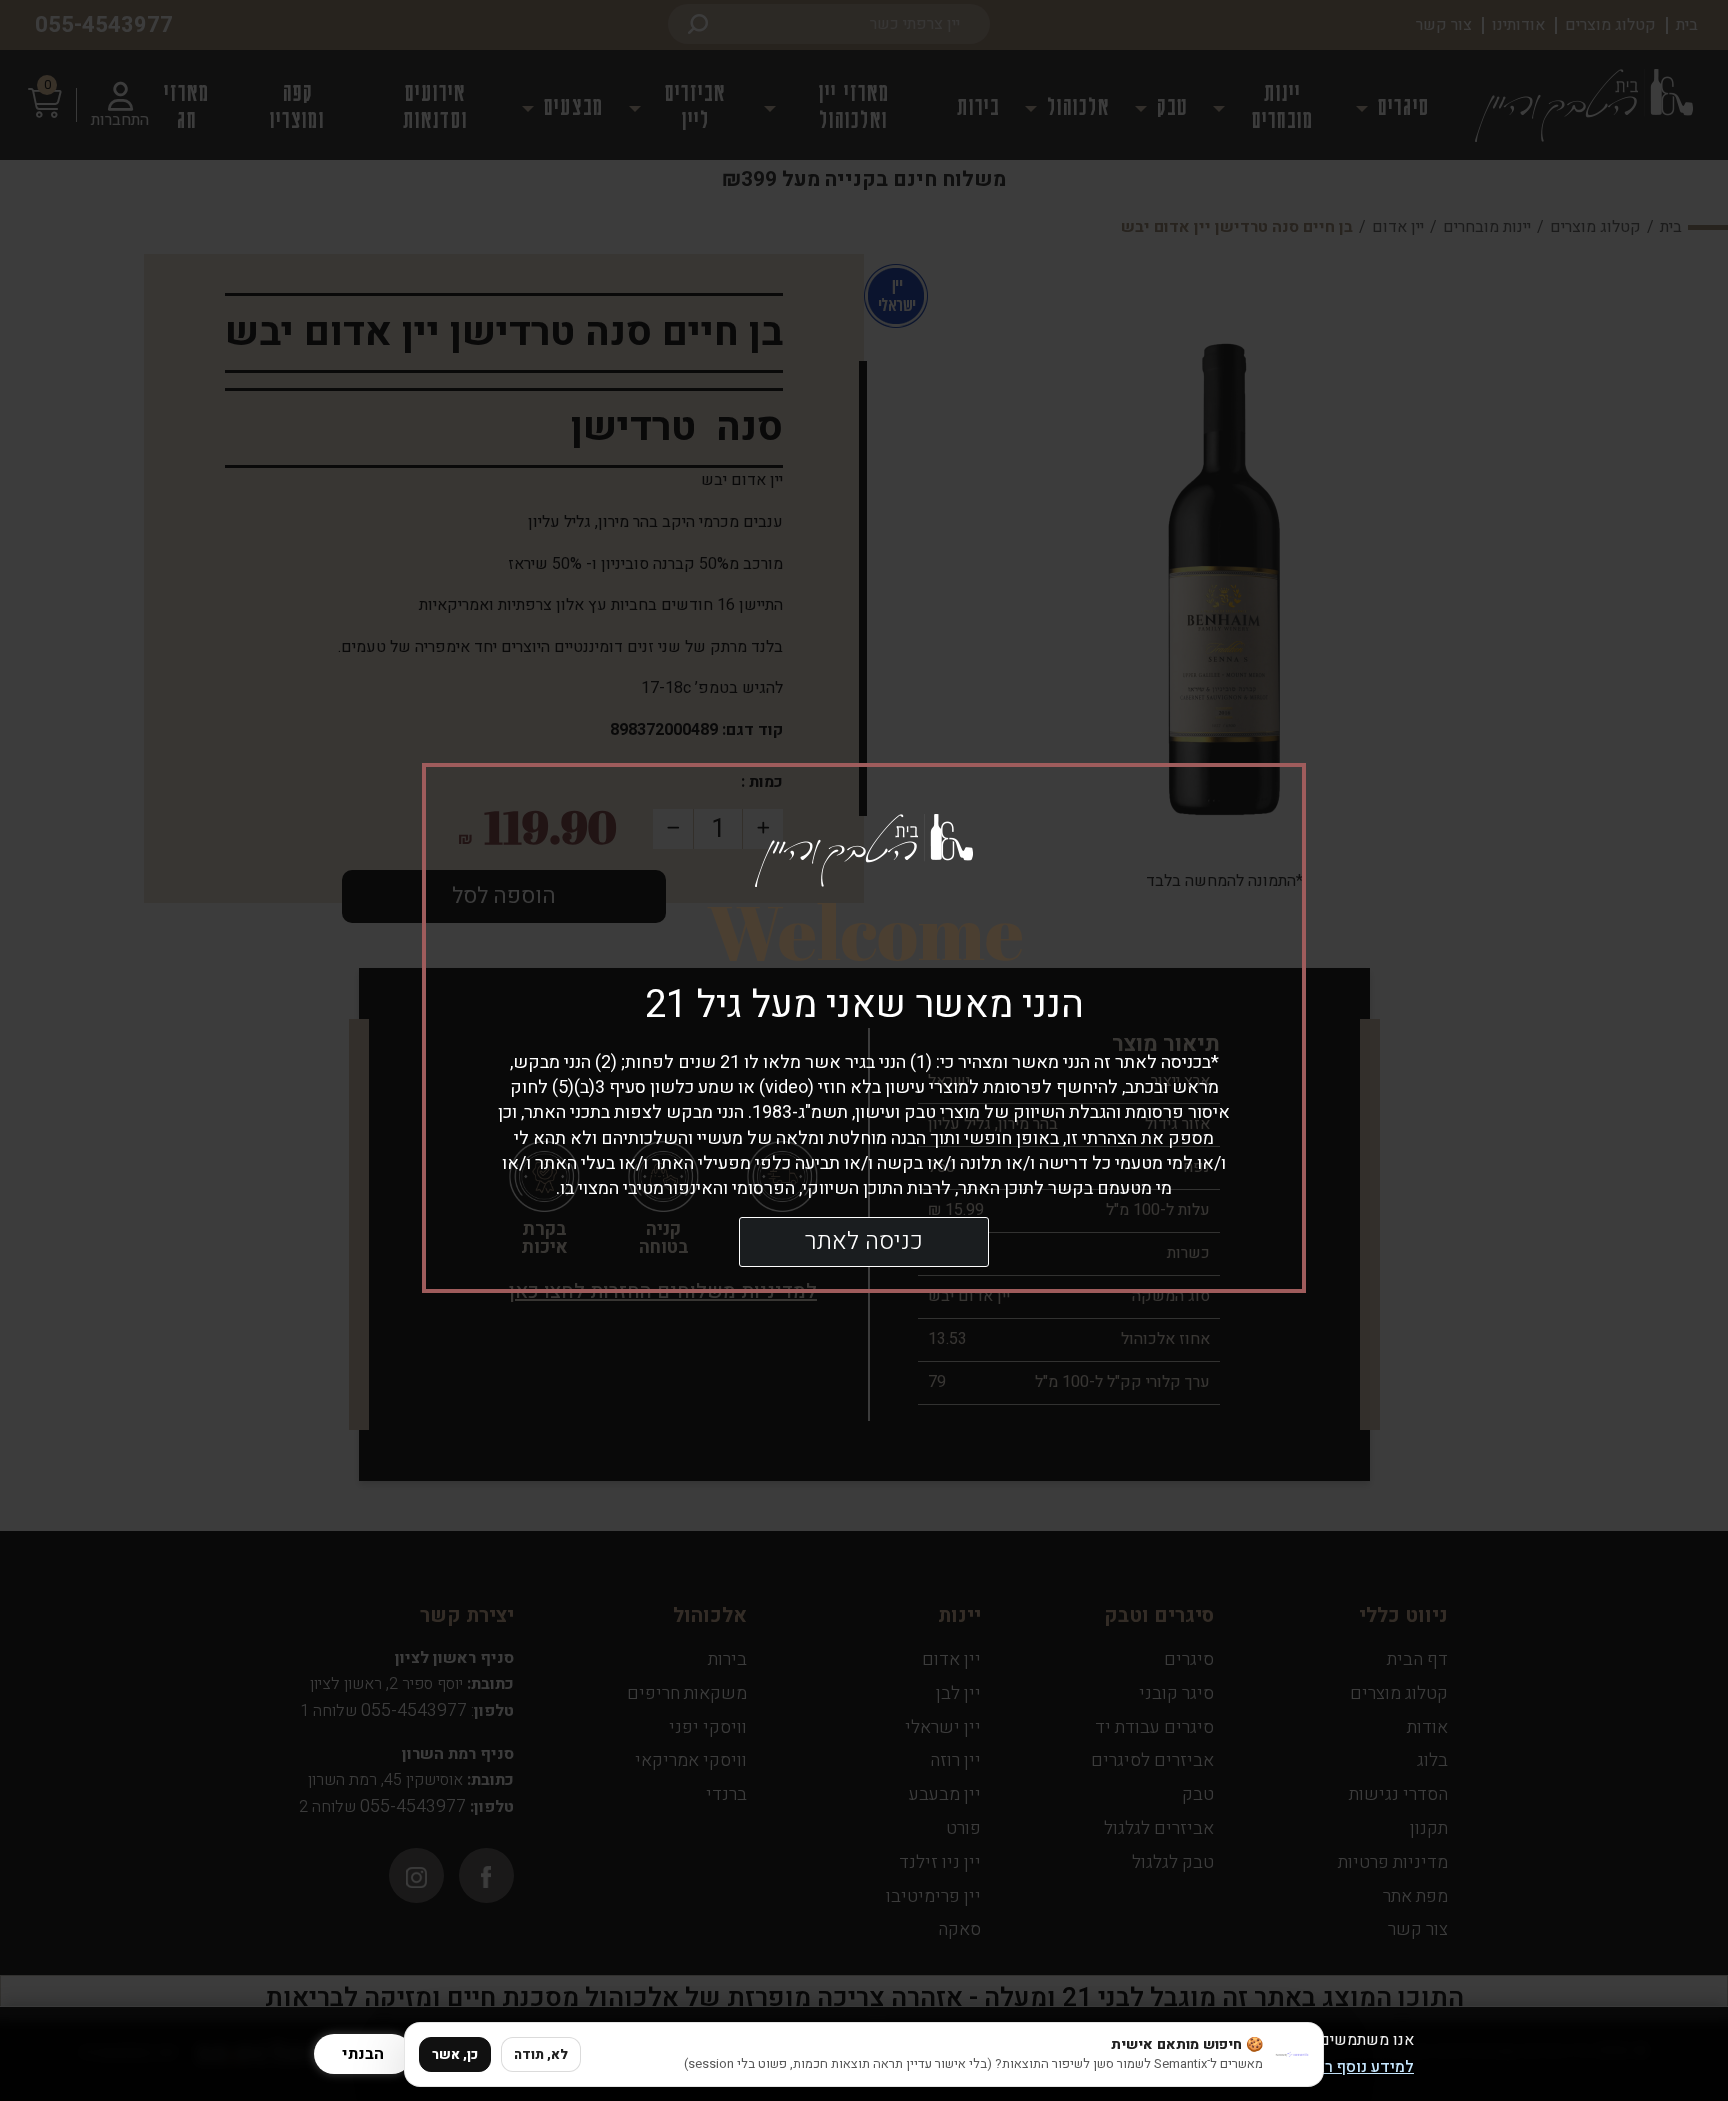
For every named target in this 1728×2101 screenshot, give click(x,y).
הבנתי (363, 2054)
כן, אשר (455, 2054)
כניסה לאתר (864, 1241)
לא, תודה (541, 2054)
